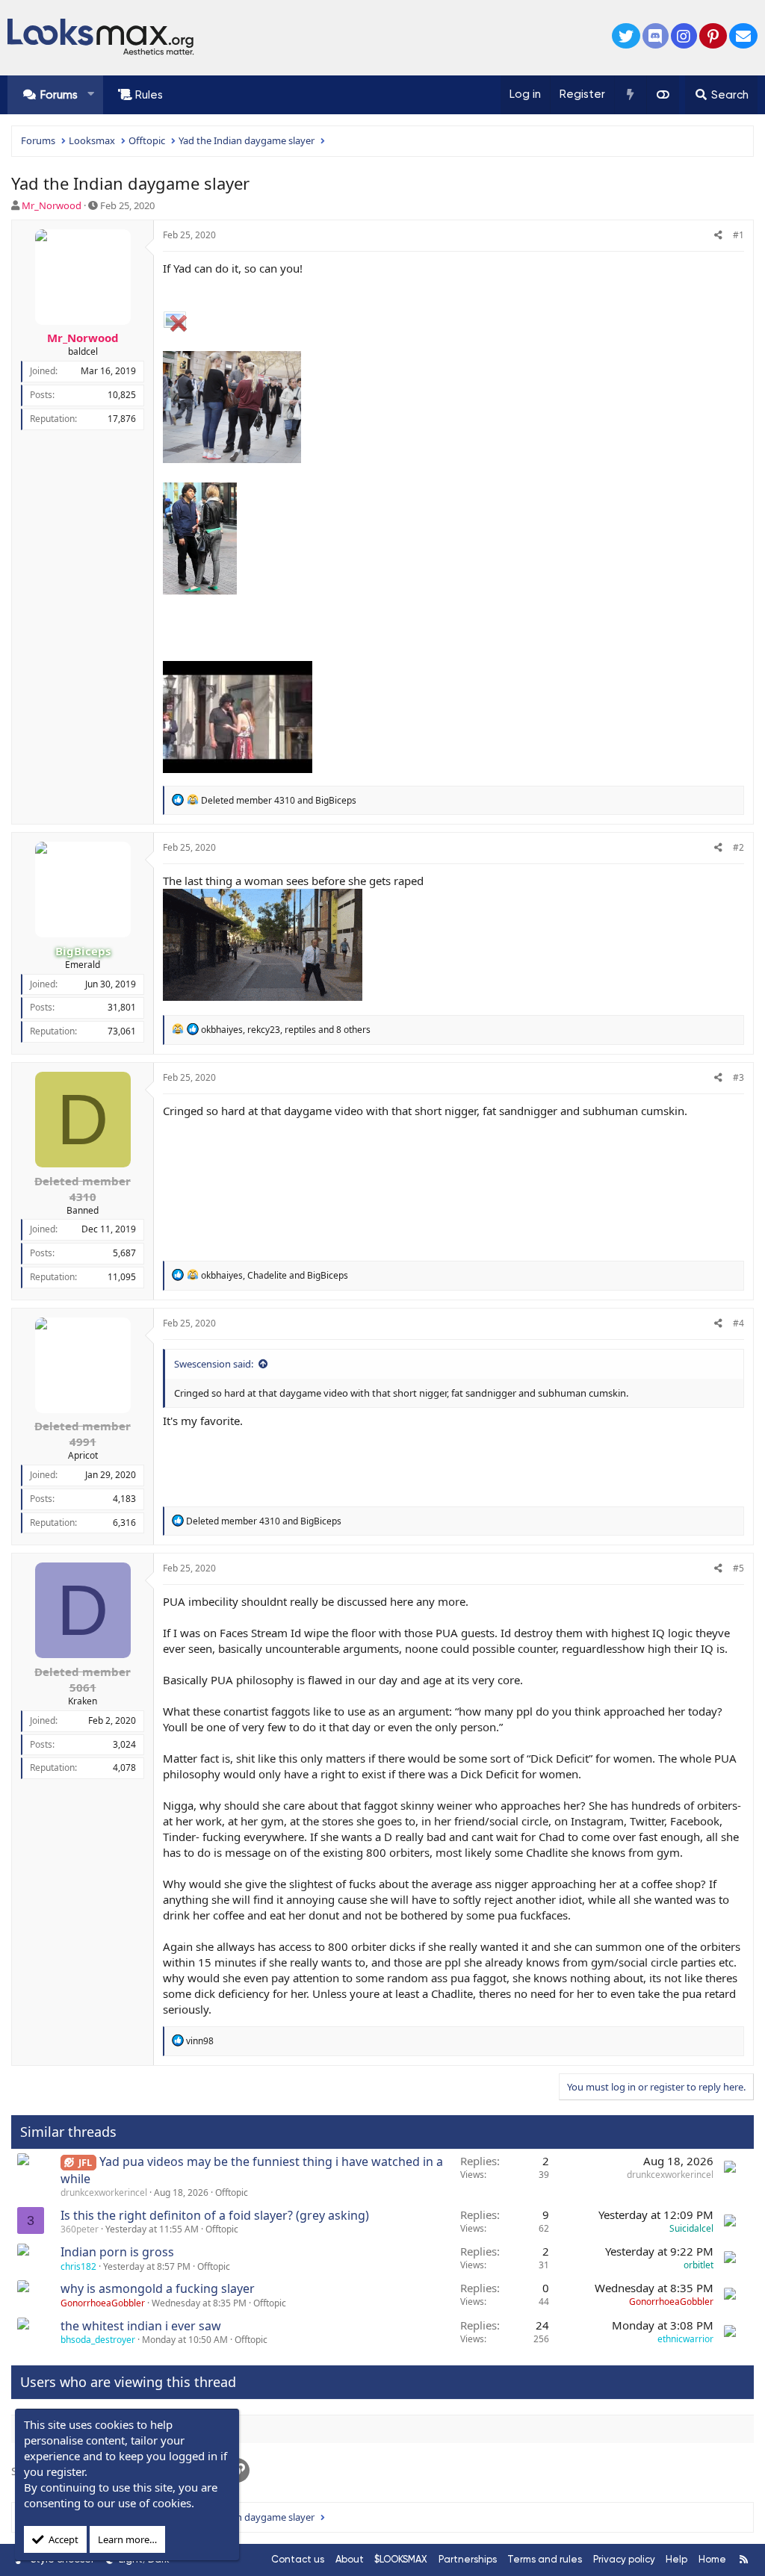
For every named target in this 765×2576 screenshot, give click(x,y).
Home (712, 2559)
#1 (738, 235)
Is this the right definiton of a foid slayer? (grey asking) (215, 2215)
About (350, 2559)
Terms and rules (545, 2559)
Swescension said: (214, 1364)
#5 (738, 1568)
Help (676, 2559)
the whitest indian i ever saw (141, 2326)
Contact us (298, 2559)
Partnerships (468, 2559)
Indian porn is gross (117, 2252)
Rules (149, 95)
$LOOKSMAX (401, 2559)
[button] (91, 94)
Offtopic (232, 2192)
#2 (738, 847)
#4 (738, 1323)
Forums (59, 95)
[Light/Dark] (663, 95)
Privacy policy (624, 2559)
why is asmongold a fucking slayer (158, 2288)
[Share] (718, 236)
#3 (738, 1077)
